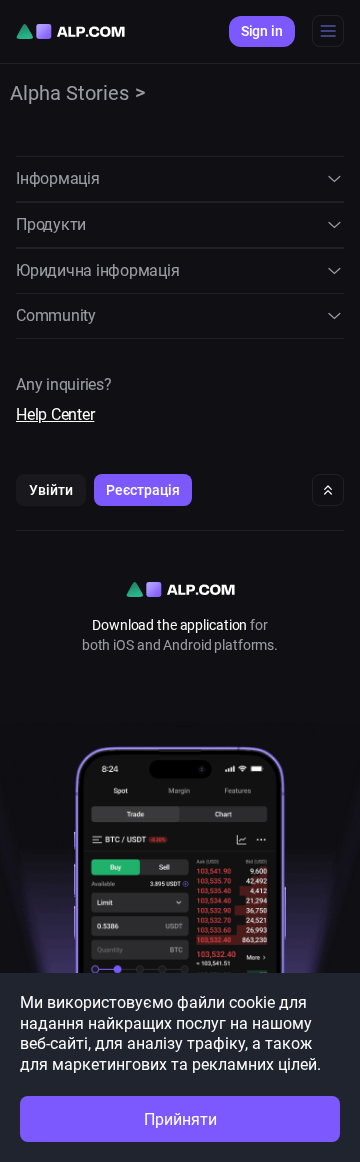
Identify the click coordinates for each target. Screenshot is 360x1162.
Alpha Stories (69, 93)
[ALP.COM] (70, 31)
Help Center (55, 414)
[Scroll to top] (328, 490)
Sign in (262, 31)
